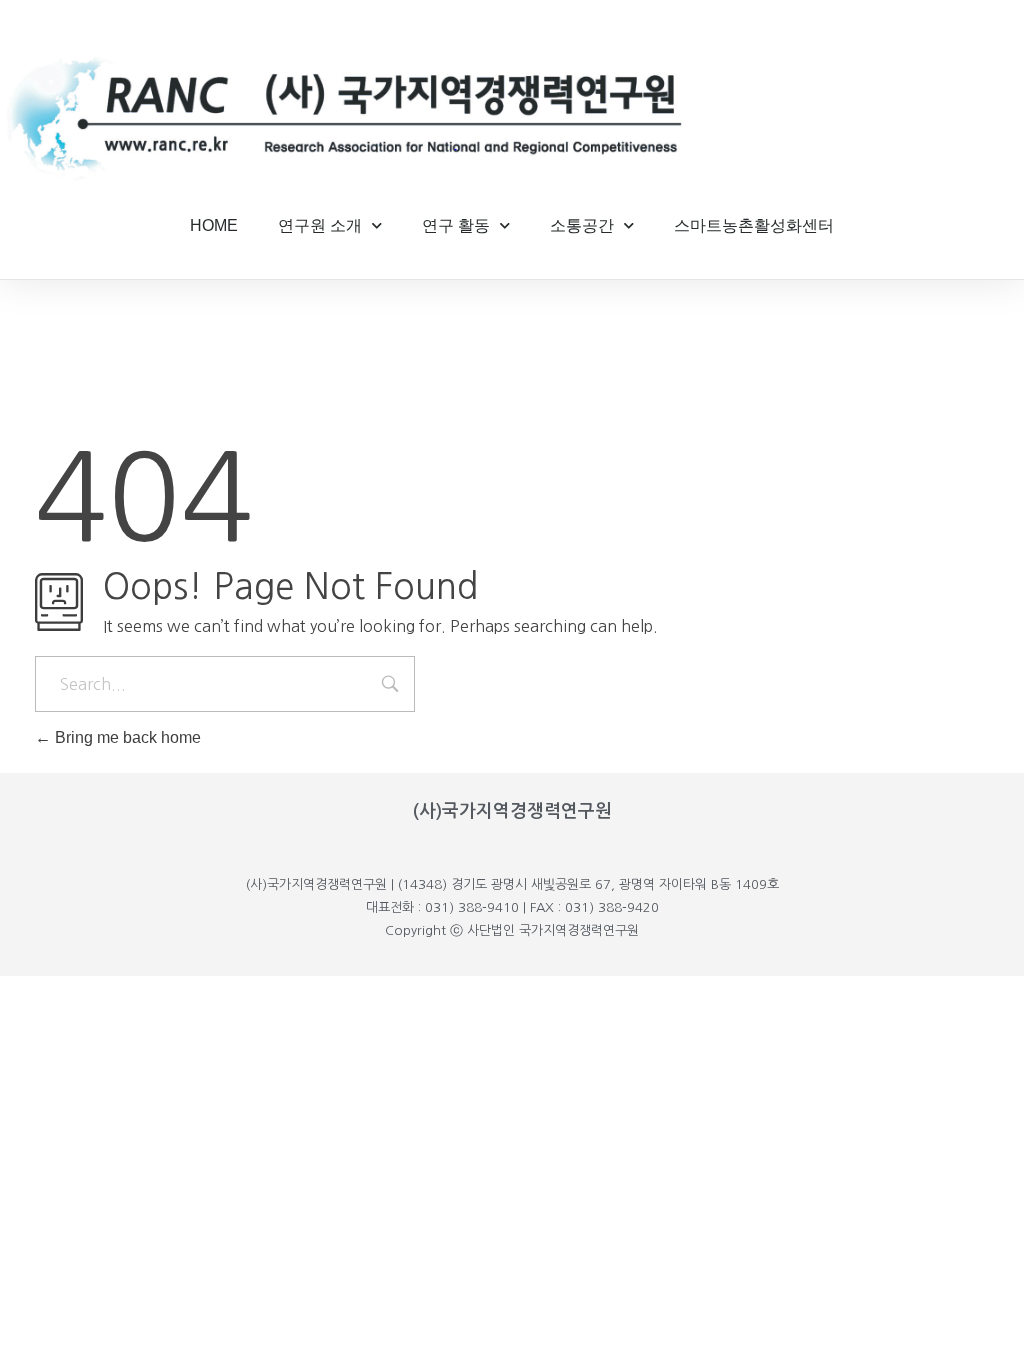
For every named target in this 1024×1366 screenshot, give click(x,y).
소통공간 (582, 225)
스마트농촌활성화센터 (754, 225)
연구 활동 (456, 225)
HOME (214, 225)
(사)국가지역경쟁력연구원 (512, 811)
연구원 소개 (320, 225)
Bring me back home (126, 737)
